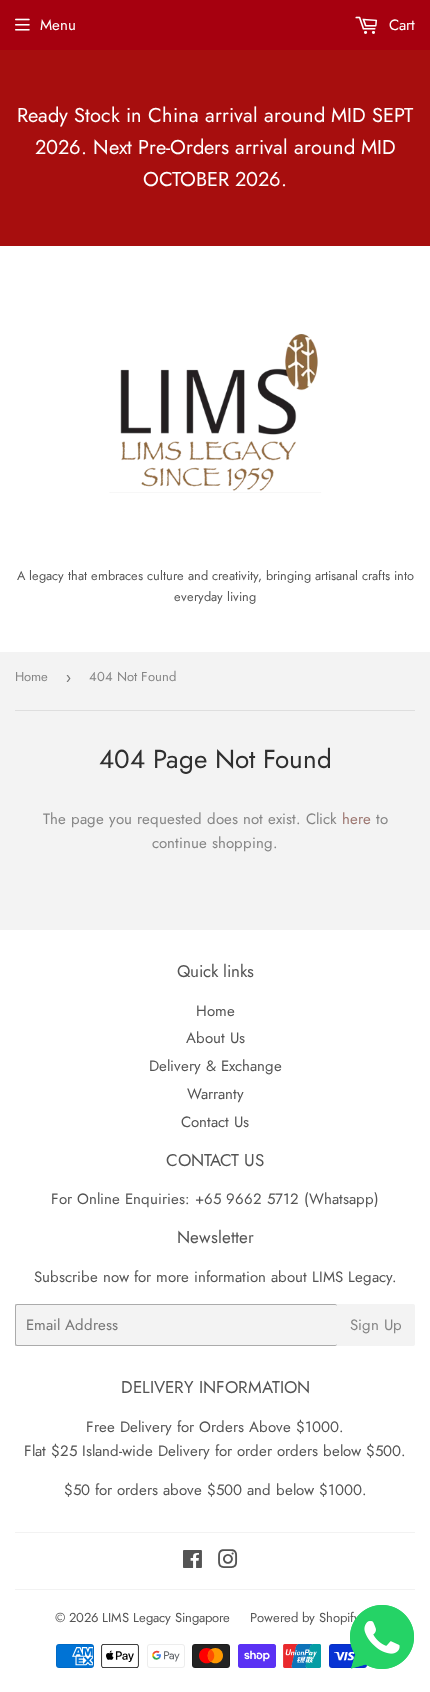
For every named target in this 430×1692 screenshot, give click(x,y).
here (356, 819)
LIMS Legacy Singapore (166, 1617)
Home (31, 676)
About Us (215, 1038)
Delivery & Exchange (215, 1066)
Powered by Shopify (305, 1617)
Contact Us (215, 1122)
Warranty (215, 1094)
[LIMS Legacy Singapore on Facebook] (192, 1562)
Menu (58, 25)
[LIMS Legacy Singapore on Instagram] (228, 1562)
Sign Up (376, 1325)
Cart (399, 25)
